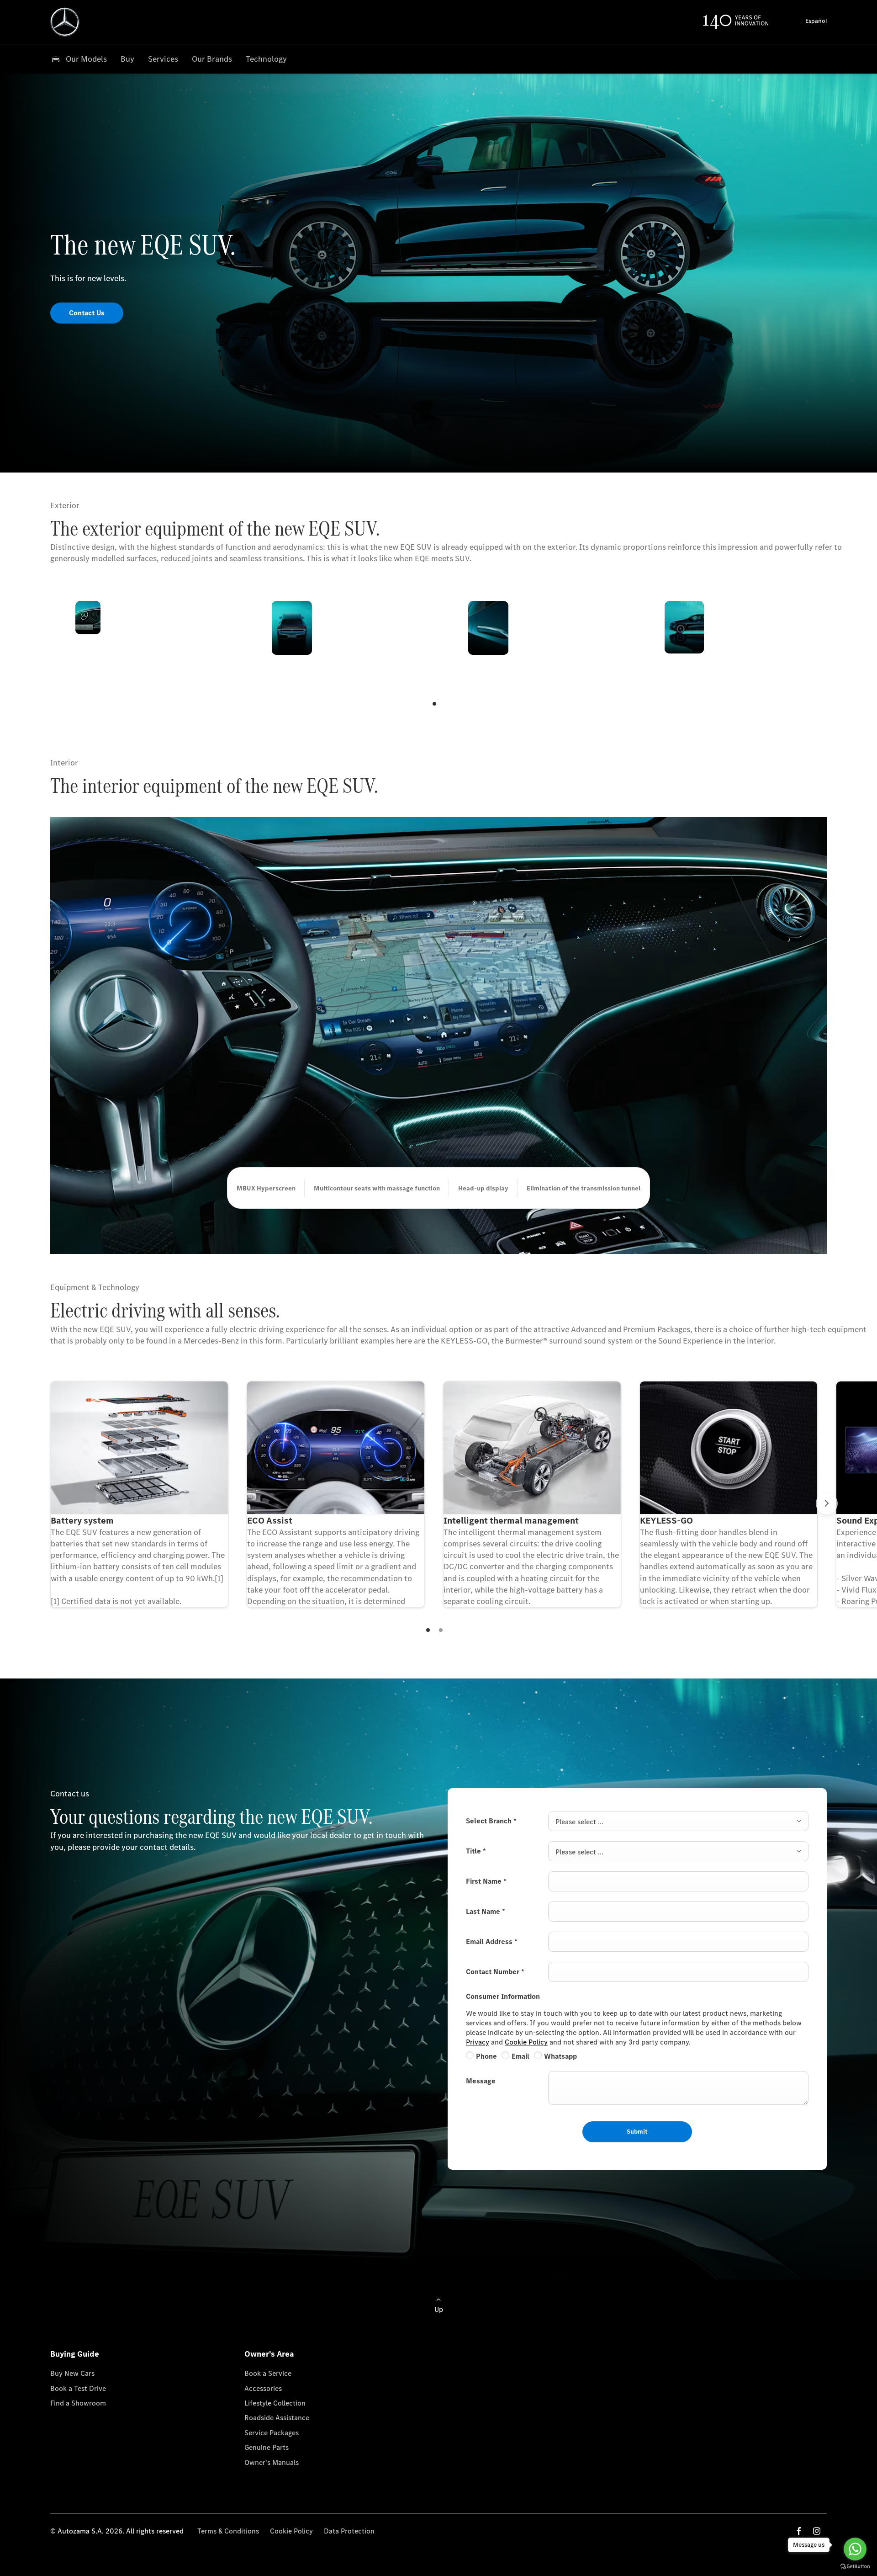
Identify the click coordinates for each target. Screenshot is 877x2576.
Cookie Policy (526, 2042)
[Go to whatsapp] (855, 2549)
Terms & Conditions (228, 2531)
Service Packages (272, 2433)
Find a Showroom (78, 2403)
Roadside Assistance (277, 2418)
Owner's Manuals (272, 2462)
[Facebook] (799, 2531)
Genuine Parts (267, 2447)
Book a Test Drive (78, 2388)
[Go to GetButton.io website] (855, 2567)
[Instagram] (817, 2531)
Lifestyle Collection (275, 2403)
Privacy (478, 2042)
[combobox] (678, 1821)
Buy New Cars (72, 2373)
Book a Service (268, 2373)
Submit (637, 2132)
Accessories (263, 2388)
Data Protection (349, 2531)
